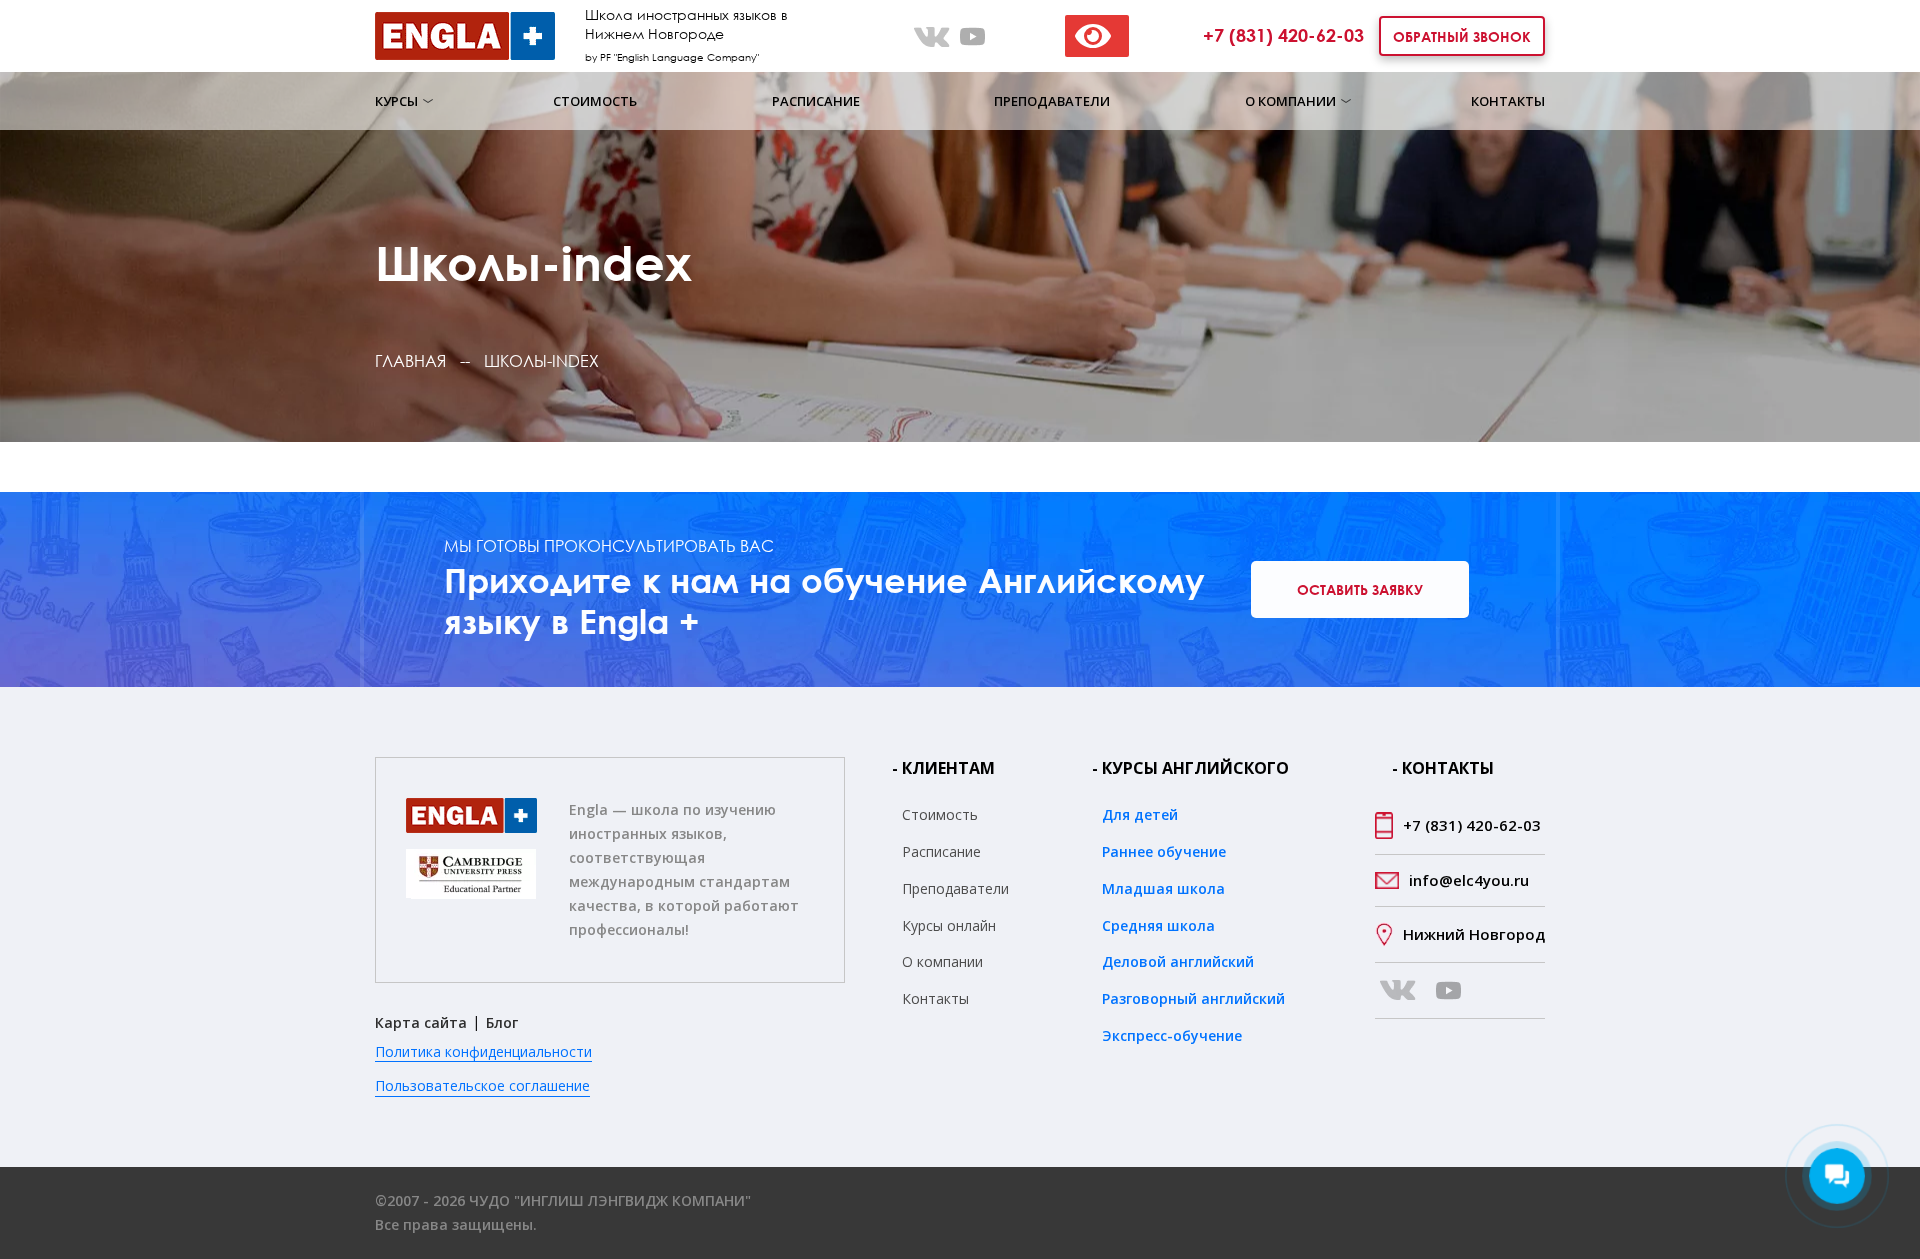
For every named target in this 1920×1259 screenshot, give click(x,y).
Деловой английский (1178, 961)
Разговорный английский (1193, 998)
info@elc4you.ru (1469, 880)
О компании (942, 961)
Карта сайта (421, 1022)
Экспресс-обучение (1172, 1035)
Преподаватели (1052, 101)
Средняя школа (1158, 925)
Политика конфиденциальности (483, 1051)
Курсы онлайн (949, 925)
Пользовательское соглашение (482, 1085)
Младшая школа (1163, 888)
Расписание (816, 101)
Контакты (1508, 101)
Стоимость (595, 101)
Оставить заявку (1360, 589)
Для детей (1140, 814)
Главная (410, 361)
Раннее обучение (1164, 851)
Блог (502, 1022)
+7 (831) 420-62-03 (1283, 35)
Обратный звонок (1462, 36)
